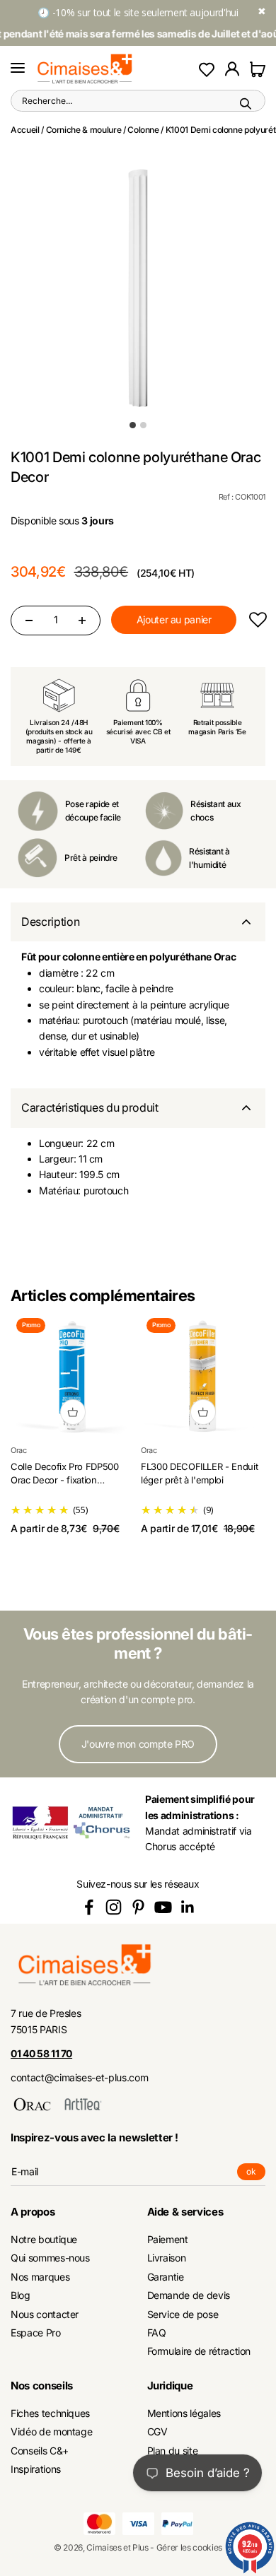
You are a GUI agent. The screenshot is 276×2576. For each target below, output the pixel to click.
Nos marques (40, 2277)
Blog (21, 2295)
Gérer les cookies (189, 2547)
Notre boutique (44, 2239)
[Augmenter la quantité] (82, 621)
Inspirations (36, 2469)
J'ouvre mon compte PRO (138, 1744)
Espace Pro (36, 2333)
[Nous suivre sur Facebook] (89, 1907)
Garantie (166, 2277)
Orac (19, 1450)
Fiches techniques (50, 2413)
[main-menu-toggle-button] (18, 69)
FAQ (157, 2333)
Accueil (25, 130)
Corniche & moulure (84, 130)
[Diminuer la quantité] (29, 621)
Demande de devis (189, 2295)
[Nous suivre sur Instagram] (114, 1907)
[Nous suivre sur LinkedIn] (188, 1907)
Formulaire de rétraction (199, 2351)
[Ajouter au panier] (73, 1412)
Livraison (167, 2258)
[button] (257, 620)
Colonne (143, 130)
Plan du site (173, 2451)
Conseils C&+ (40, 2451)
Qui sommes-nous (50, 2258)
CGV (157, 2431)
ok (256, 2173)
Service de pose (183, 2314)
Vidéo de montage (51, 2431)
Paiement (168, 2239)
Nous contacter (45, 2314)
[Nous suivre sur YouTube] (163, 1907)
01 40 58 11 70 (41, 2053)
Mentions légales (184, 2413)
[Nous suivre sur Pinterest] (138, 1907)
